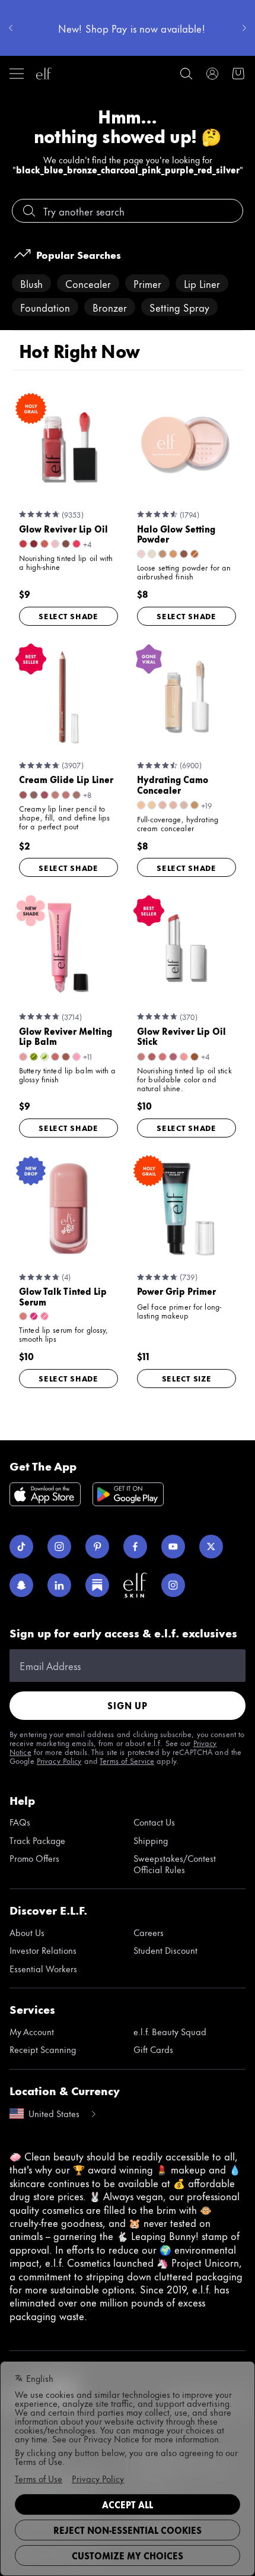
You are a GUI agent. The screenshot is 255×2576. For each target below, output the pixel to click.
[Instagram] (59, 1547)
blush (31, 283)
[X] (211, 1547)
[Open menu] (17, 74)
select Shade (68, 616)
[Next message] (244, 28)
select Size (187, 1378)
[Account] (212, 74)
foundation (45, 307)
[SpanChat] (21, 1585)
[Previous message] (11, 28)
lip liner (202, 283)
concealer (88, 283)
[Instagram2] (173, 1585)
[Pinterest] (97, 1547)
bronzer (110, 307)
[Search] (186, 74)
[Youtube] (173, 1547)
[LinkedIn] (59, 1585)
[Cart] (238, 74)
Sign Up (128, 1705)
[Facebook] (135, 1547)
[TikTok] (21, 1547)
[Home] (44, 74)
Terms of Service (127, 1760)
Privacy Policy (59, 1760)
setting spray (179, 307)
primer (147, 283)
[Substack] (97, 1585)
